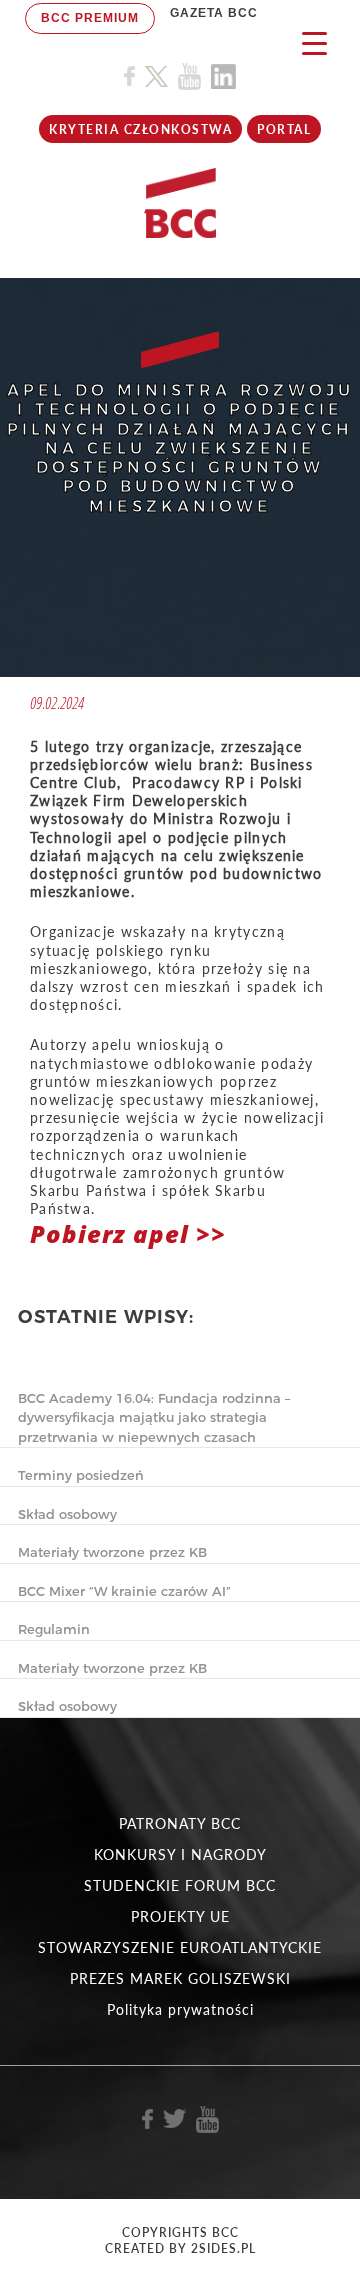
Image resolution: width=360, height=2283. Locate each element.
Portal (284, 129)
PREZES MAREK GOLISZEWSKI (180, 1978)
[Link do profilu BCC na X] (156, 77)
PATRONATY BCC (180, 1823)
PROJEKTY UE (180, 1916)
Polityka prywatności (180, 2009)
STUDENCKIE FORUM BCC (180, 1885)
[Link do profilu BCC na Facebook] (129, 76)
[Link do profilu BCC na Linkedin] (223, 76)
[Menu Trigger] (314, 42)
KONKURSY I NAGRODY (180, 1854)
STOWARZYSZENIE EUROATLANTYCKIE (180, 1947)
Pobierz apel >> (128, 1233)
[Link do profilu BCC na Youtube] (189, 76)
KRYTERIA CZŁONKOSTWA (140, 129)
